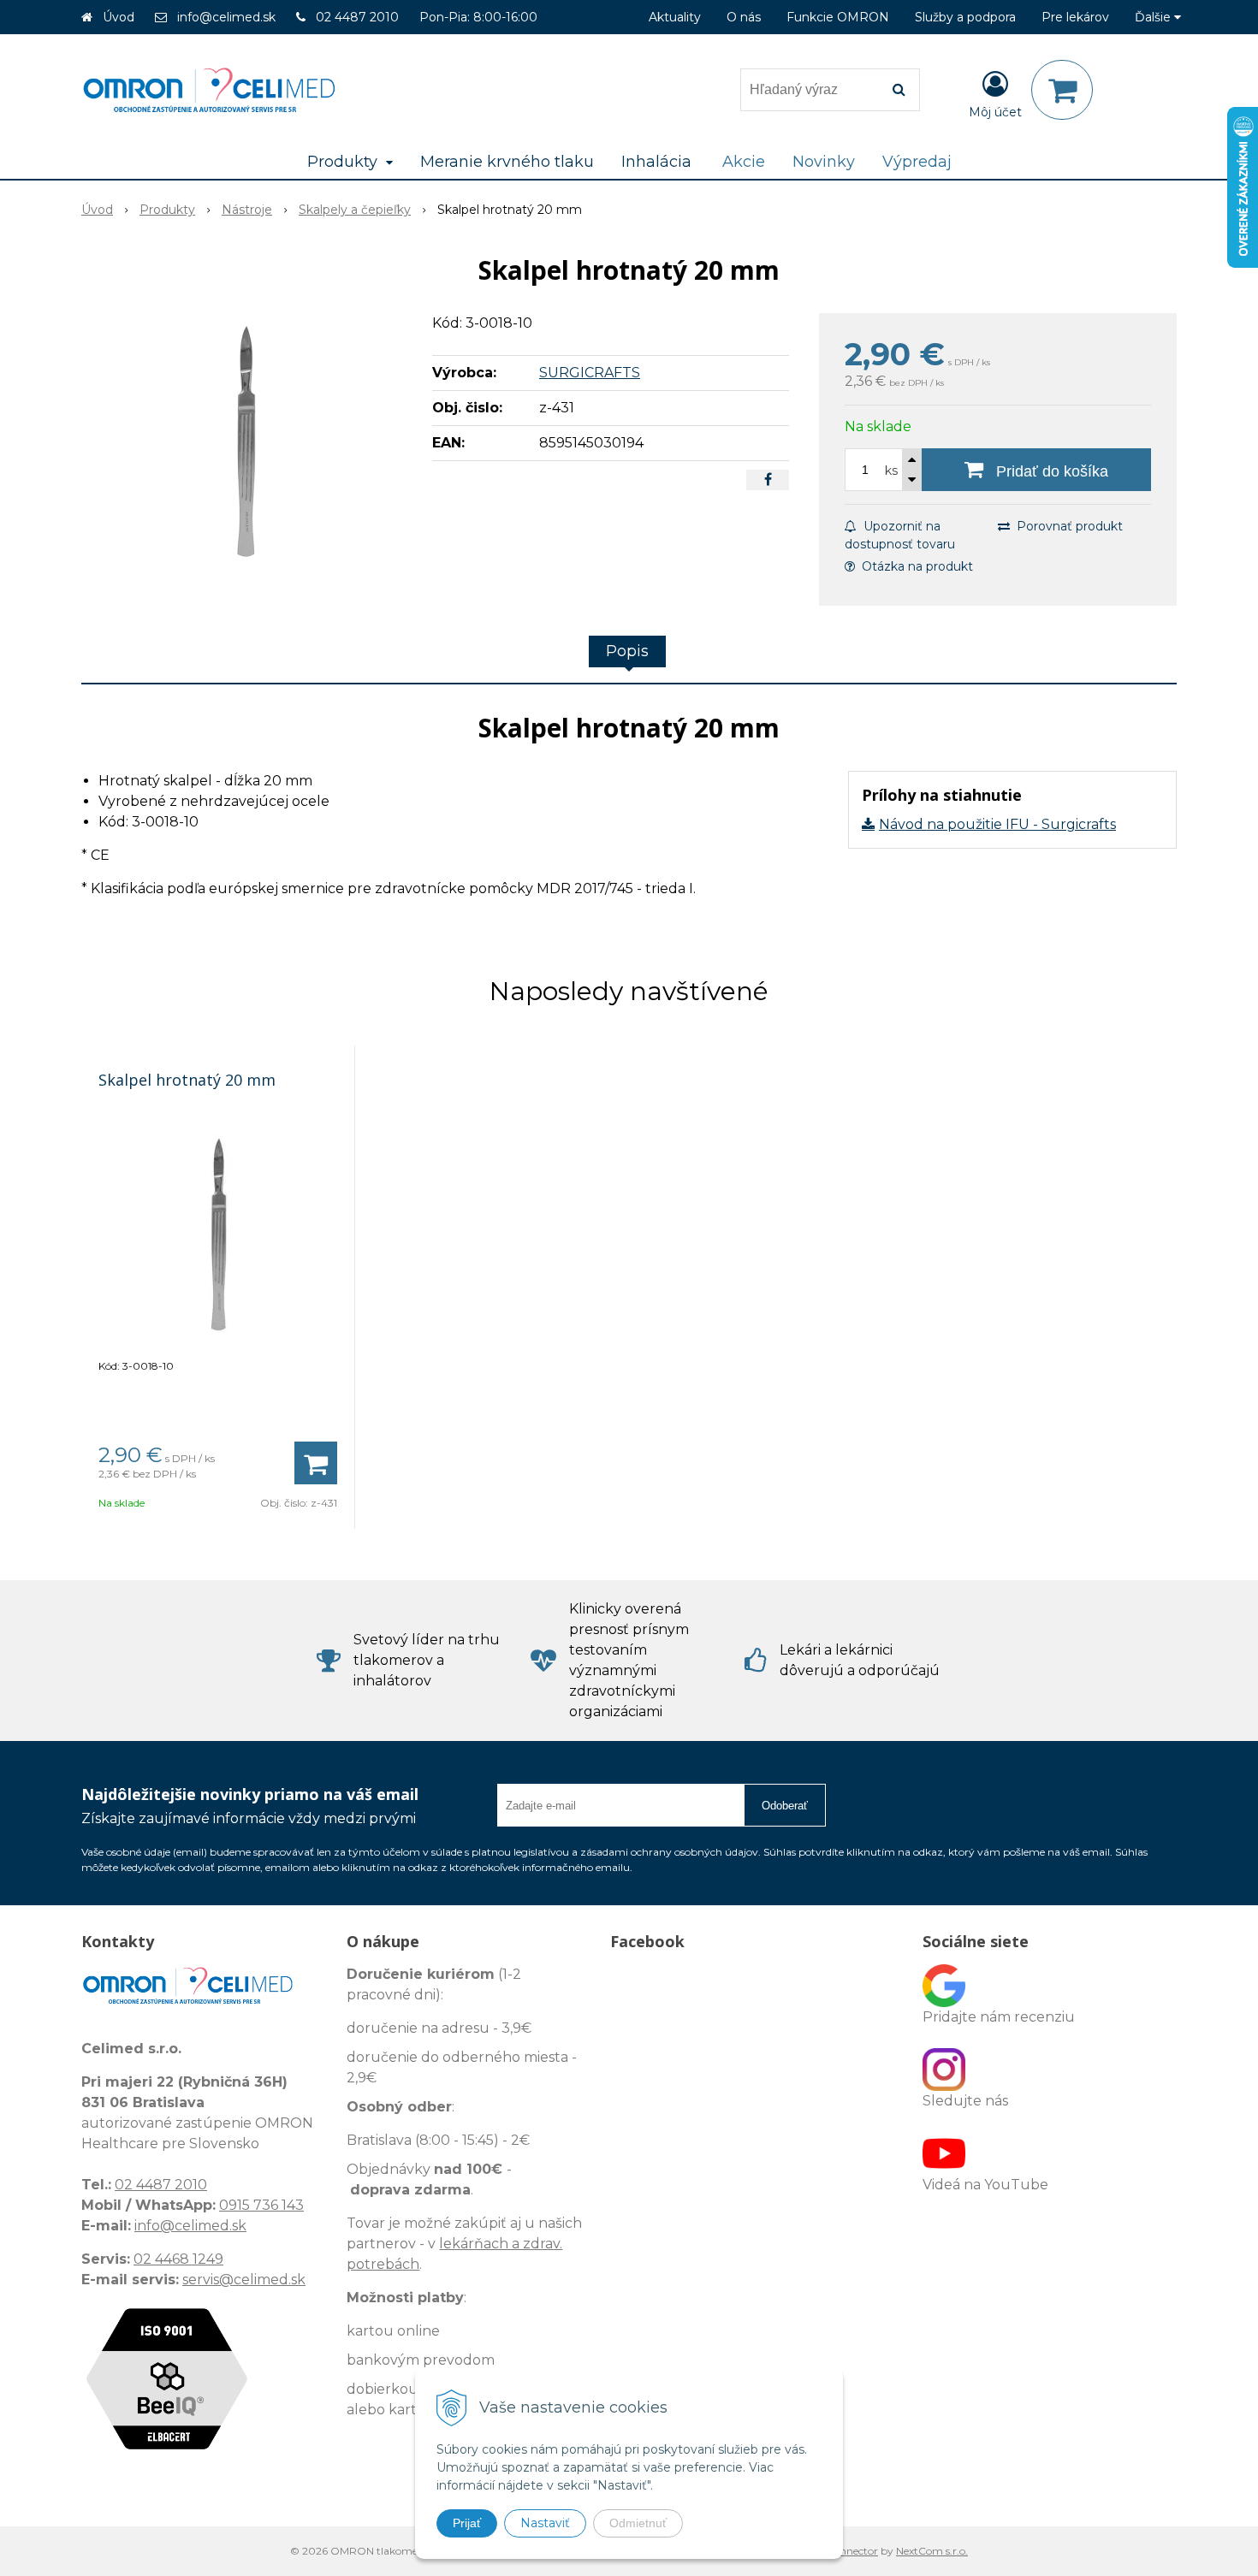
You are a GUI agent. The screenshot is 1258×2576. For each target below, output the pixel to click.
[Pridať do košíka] (316, 1463)
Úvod (119, 17)
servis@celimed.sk (244, 2280)
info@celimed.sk (226, 17)
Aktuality (675, 17)
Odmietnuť (638, 2523)
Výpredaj (917, 162)
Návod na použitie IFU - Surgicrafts (997, 824)
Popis (627, 651)
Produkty (167, 210)
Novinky (824, 162)
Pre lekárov (1075, 17)
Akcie (744, 162)
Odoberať (785, 1806)
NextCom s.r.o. (932, 2551)
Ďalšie (1154, 17)
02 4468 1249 (178, 2259)
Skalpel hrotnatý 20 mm (187, 1080)
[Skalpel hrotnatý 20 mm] (246, 441)
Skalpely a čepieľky (355, 210)
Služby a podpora (965, 17)
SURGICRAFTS (590, 373)
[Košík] (1062, 90)
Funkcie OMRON (838, 17)
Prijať (467, 2523)
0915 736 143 (261, 2205)
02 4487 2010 (357, 17)
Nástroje (247, 210)
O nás (744, 17)
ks (891, 471)
